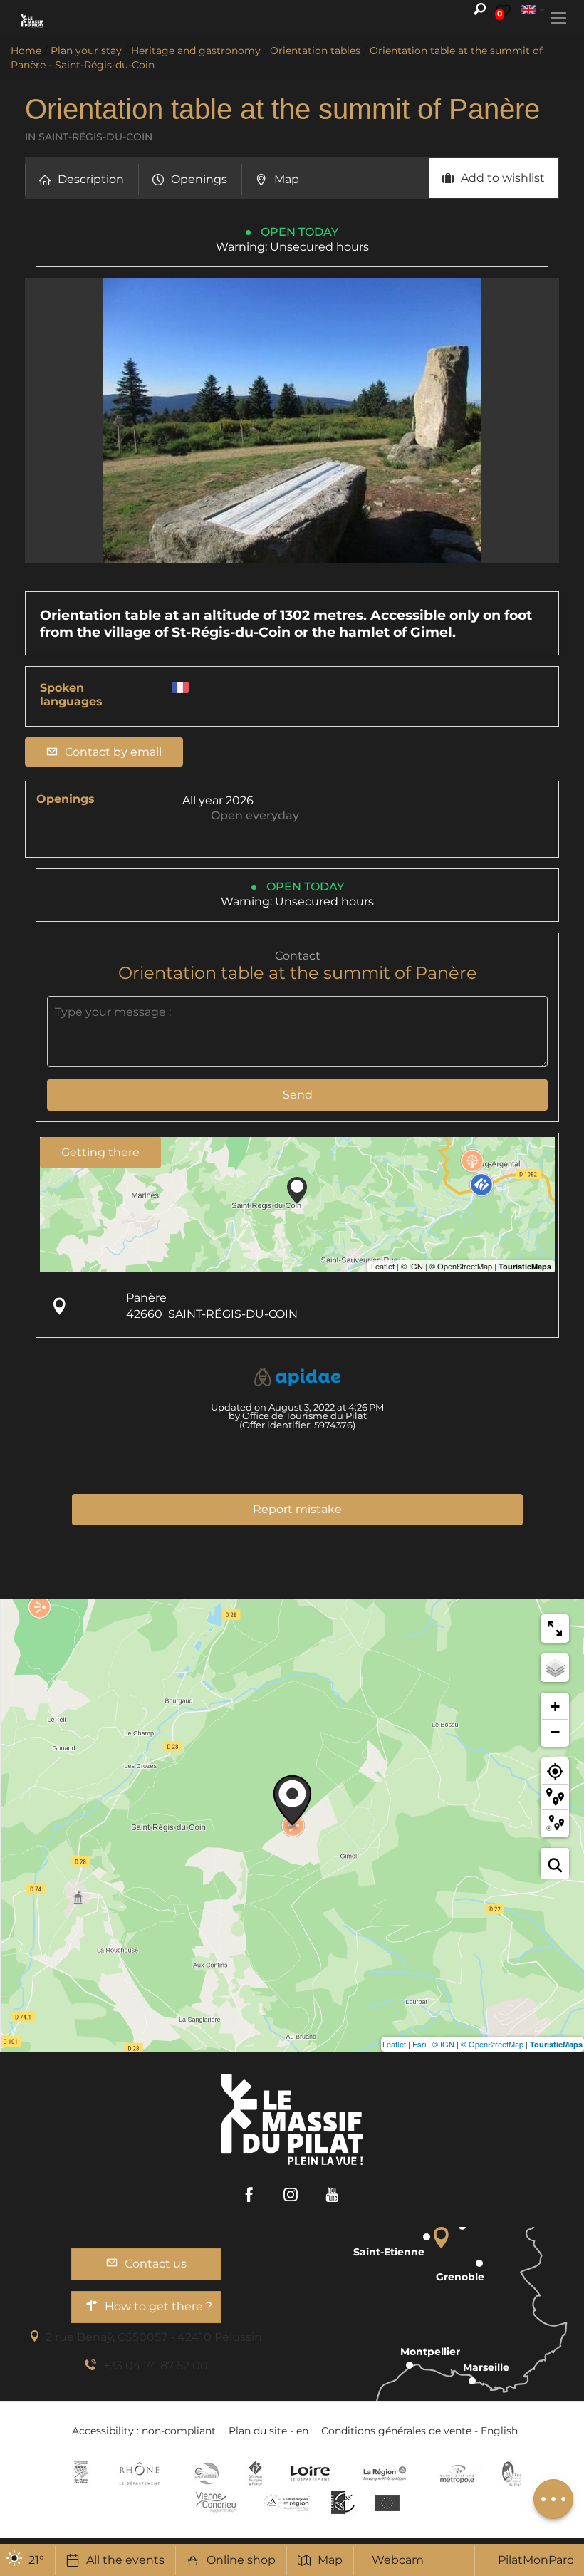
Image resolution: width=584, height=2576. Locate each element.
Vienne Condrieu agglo (217, 2502)
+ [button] (555, 1707)
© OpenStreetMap (492, 2044)
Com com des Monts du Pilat (81, 2473)
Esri (419, 2044)
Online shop (241, 2560)
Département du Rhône (140, 2473)
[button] (82, 180)
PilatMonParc (536, 2560)
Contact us (156, 2264)
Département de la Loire (310, 2473)
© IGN (443, 2044)
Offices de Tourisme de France (255, 2473)
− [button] (555, 1732)
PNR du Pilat (512, 2473)
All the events (125, 2560)
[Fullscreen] (555, 1629)
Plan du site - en (268, 2431)
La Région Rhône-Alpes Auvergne (385, 2473)
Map (330, 2560)
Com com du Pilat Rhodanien (205, 2473)
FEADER (287, 2502)
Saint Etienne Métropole (457, 2473)
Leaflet (394, 2044)
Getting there (100, 1152)
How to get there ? (158, 2306)
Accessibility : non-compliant (144, 2431)
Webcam (398, 2560)
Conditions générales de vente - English (419, 2431)
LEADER (343, 2502)
